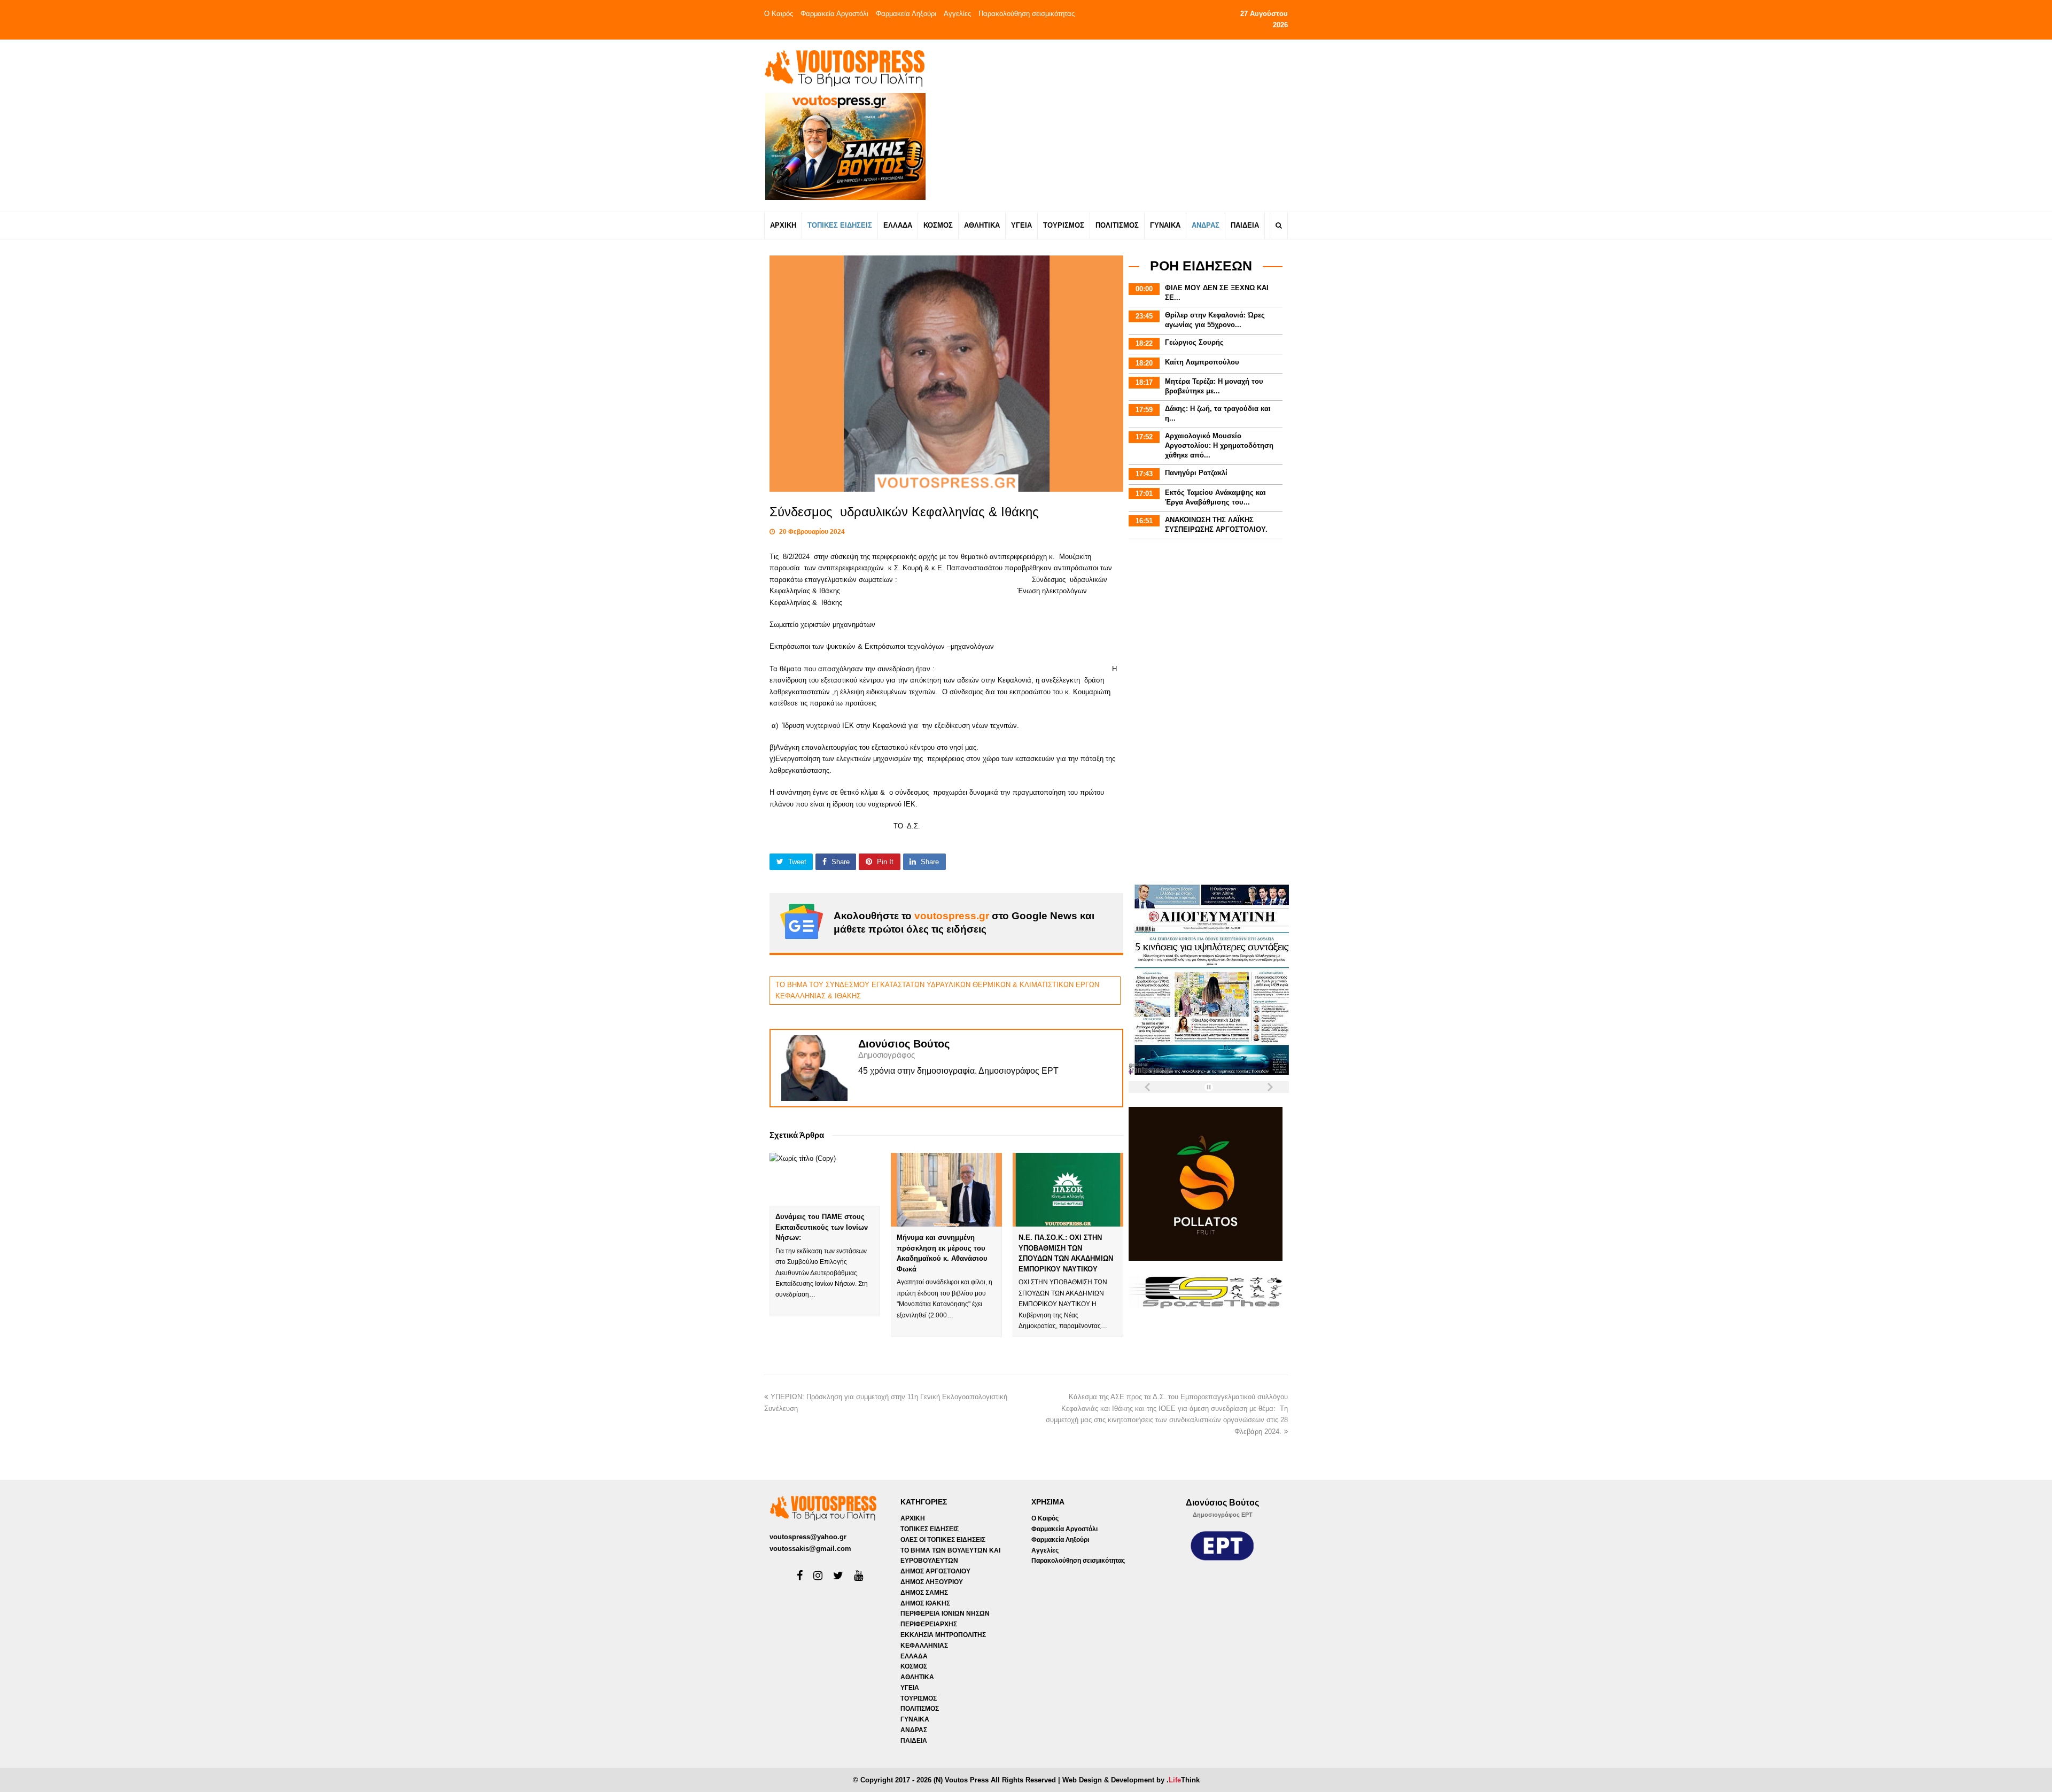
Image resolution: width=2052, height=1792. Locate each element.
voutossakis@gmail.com (810, 1549)
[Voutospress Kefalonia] (844, 68)
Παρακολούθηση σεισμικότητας (1027, 14)
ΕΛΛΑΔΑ (914, 1656)
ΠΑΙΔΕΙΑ (914, 1741)
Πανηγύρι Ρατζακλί (1196, 473)
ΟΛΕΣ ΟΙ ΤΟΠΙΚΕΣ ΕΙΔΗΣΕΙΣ (943, 1540)
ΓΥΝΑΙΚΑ (915, 1719)
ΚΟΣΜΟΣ (914, 1666)
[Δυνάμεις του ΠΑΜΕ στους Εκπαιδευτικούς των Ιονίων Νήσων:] (825, 1179)
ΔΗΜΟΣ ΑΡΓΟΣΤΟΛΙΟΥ (935, 1571)
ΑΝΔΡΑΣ (914, 1730)
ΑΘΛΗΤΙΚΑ (917, 1677)
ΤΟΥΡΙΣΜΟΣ (919, 1698)
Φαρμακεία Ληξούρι (906, 14)
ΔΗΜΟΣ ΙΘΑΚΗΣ (925, 1603)
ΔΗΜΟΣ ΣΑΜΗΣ (924, 1593)
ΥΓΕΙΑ (910, 1688)
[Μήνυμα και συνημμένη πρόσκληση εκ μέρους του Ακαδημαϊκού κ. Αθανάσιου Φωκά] (946, 1190)
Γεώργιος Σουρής (1194, 342)
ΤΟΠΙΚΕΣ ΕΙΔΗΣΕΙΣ (930, 1529)
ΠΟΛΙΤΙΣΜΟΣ (920, 1709)
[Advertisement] (1120, 125)
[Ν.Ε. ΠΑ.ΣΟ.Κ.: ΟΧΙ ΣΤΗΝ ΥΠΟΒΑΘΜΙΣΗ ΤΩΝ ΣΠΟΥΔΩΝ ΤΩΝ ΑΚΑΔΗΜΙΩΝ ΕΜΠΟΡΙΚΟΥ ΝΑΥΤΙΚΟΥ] (1068, 1190)
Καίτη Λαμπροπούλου (1202, 362)
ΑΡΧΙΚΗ (913, 1518)
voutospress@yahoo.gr (808, 1537)
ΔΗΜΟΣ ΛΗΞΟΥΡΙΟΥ (932, 1582)
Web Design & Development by (1131, 1780)
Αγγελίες (957, 14)
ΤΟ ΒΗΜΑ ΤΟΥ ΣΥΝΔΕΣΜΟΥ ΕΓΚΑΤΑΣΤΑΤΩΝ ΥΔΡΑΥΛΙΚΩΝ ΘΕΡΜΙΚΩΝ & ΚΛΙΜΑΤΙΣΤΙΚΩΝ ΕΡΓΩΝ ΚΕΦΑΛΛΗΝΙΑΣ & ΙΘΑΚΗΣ (937, 990)
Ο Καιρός (779, 14)
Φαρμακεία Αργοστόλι (834, 14)
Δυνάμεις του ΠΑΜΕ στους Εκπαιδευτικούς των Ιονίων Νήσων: (822, 1227)
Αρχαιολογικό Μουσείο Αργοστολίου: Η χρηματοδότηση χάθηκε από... (1219, 445)
